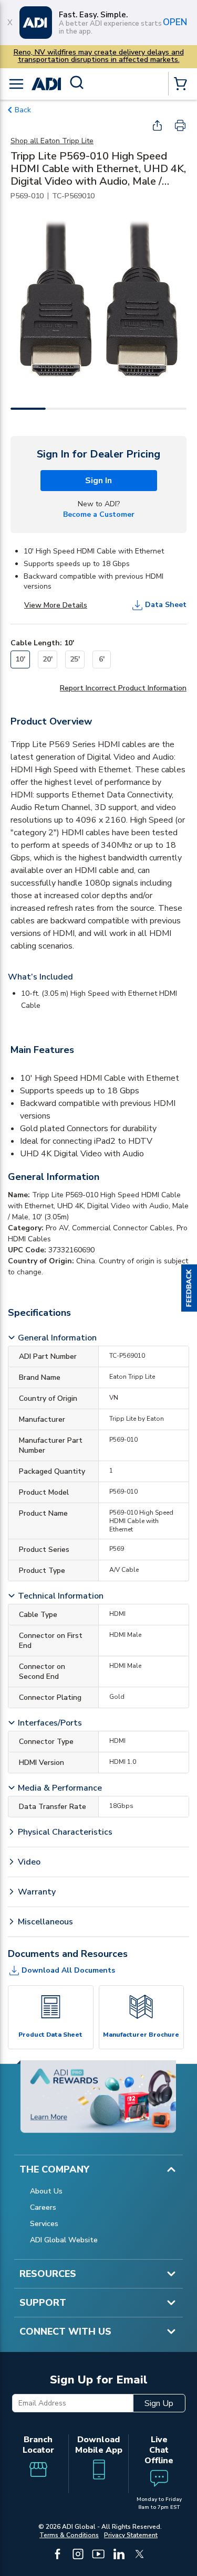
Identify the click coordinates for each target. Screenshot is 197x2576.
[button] (189, 1288)
